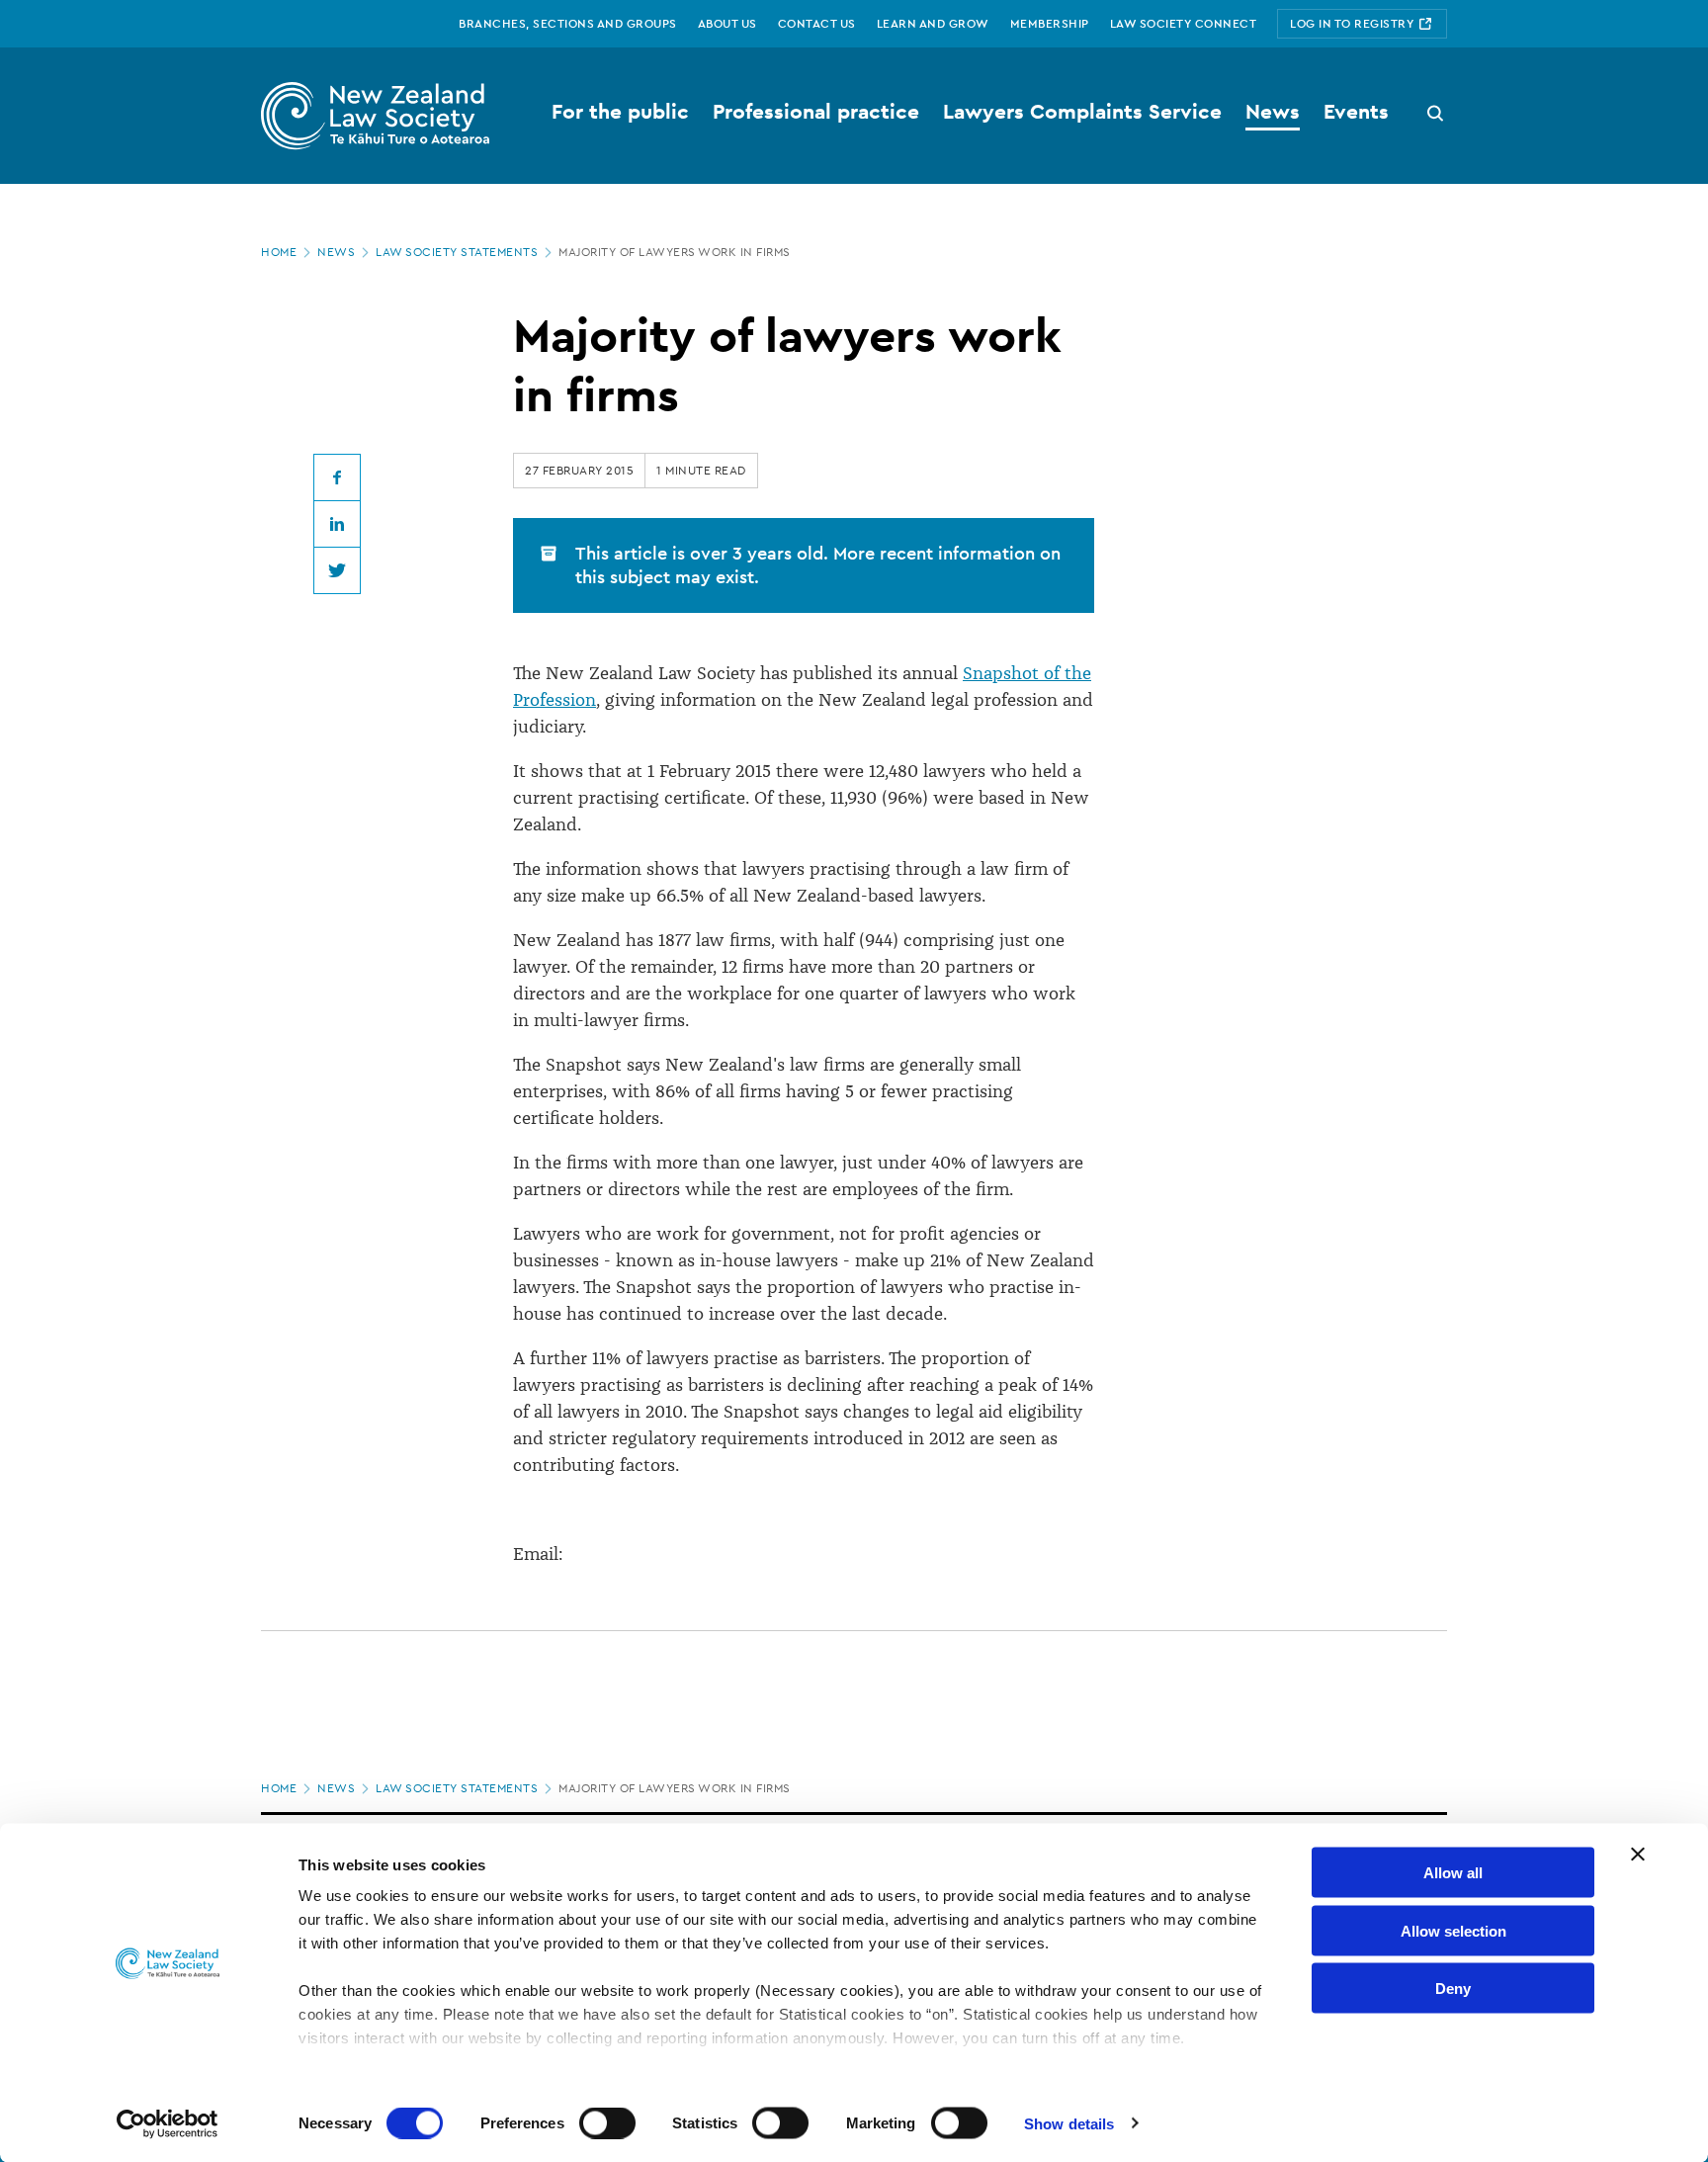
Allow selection (1453, 1930)
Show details (1069, 2123)
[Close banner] (1638, 1855)
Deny (1453, 1989)
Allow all (1453, 1873)
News (336, 252)
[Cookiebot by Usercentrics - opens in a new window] (168, 2123)
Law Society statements (457, 252)
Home (279, 252)
